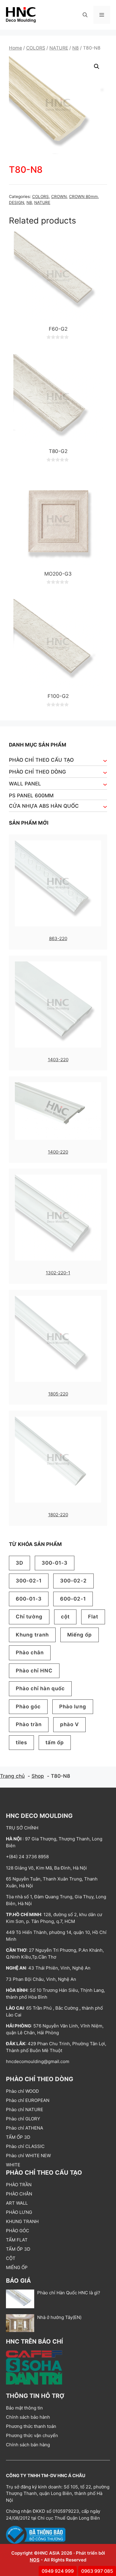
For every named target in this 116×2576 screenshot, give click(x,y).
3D (19, 1563)
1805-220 (58, 1394)
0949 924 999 (58, 2571)
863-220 (58, 938)
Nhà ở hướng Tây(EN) (59, 2317)
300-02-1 (29, 1581)
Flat (93, 1617)
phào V (69, 1724)
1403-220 (58, 1060)
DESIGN (17, 202)
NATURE (59, 48)
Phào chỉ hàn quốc (40, 1688)
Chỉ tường (29, 1617)
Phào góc (28, 1707)
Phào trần (29, 1724)
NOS (35, 2560)
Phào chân (30, 1653)
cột (65, 1617)
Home (15, 48)
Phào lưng (73, 1707)
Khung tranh (32, 1635)
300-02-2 (73, 1581)
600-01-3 (29, 1599)
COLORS (36, 48)
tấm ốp (55, 1742)
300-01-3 (55, 1563)
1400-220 (58, 1152)
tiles (21, 1742)
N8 (76, 48)
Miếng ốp (80, 1635)
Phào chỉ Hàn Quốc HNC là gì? (69, 2293)
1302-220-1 (58, 1273)
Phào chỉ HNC (34, 1671)
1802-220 (58, 1515)
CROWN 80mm (83, 197)
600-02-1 (73, 1599)
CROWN (59, 197)
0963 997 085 (97, 2571)
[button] (85, 15)
